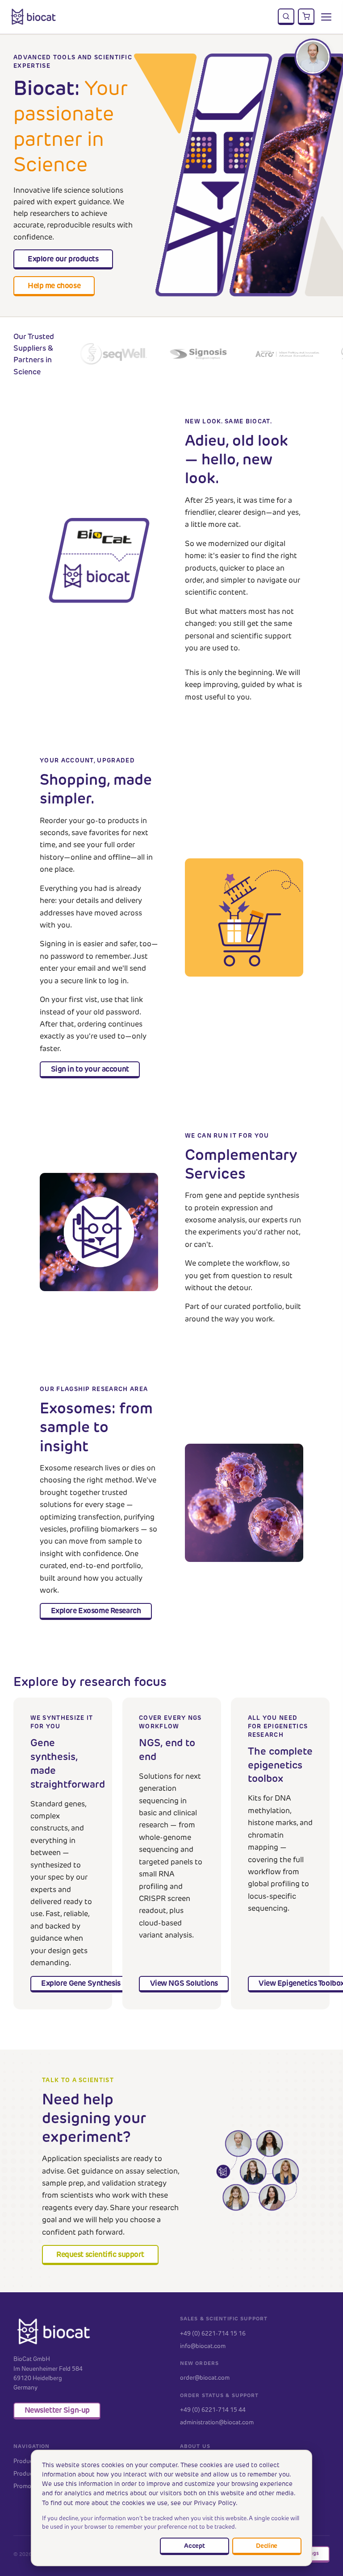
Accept (194, 2546)
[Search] (286, 17)
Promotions (29, 2486)
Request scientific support (100, 2254)
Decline (267, 2546)
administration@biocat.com (217, 2422)
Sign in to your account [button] (90, 1069)
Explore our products (63, 259)
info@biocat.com (203, 2346)
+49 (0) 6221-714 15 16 (213, 2333)
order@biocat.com (205, 2377)
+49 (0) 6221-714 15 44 (213, 2410)
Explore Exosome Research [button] (96, 1611)
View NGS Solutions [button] (184, 1983)
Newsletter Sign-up (57, 2410)
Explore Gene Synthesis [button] (81, 1983)
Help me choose (54, 286)
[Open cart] (306, 17)
